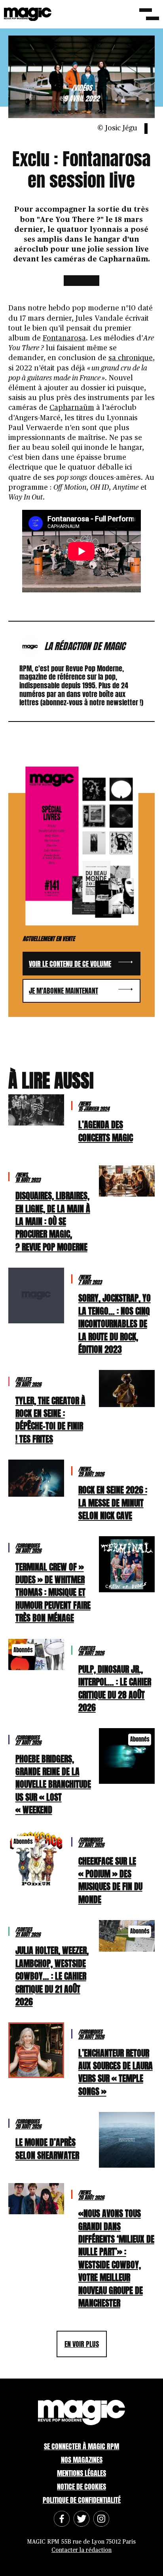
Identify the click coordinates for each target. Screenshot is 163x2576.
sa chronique (131, 358)
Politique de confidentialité (82, 2500)
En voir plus (82, 2344)
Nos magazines (82, 2460)
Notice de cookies (81, 2487)
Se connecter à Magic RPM (81, 2446)
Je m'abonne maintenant (63, 991)
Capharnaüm (72, 408)
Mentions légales (81, 2473)
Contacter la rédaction (81, 2550)
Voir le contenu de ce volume (70, 964)
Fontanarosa (64, 338)
